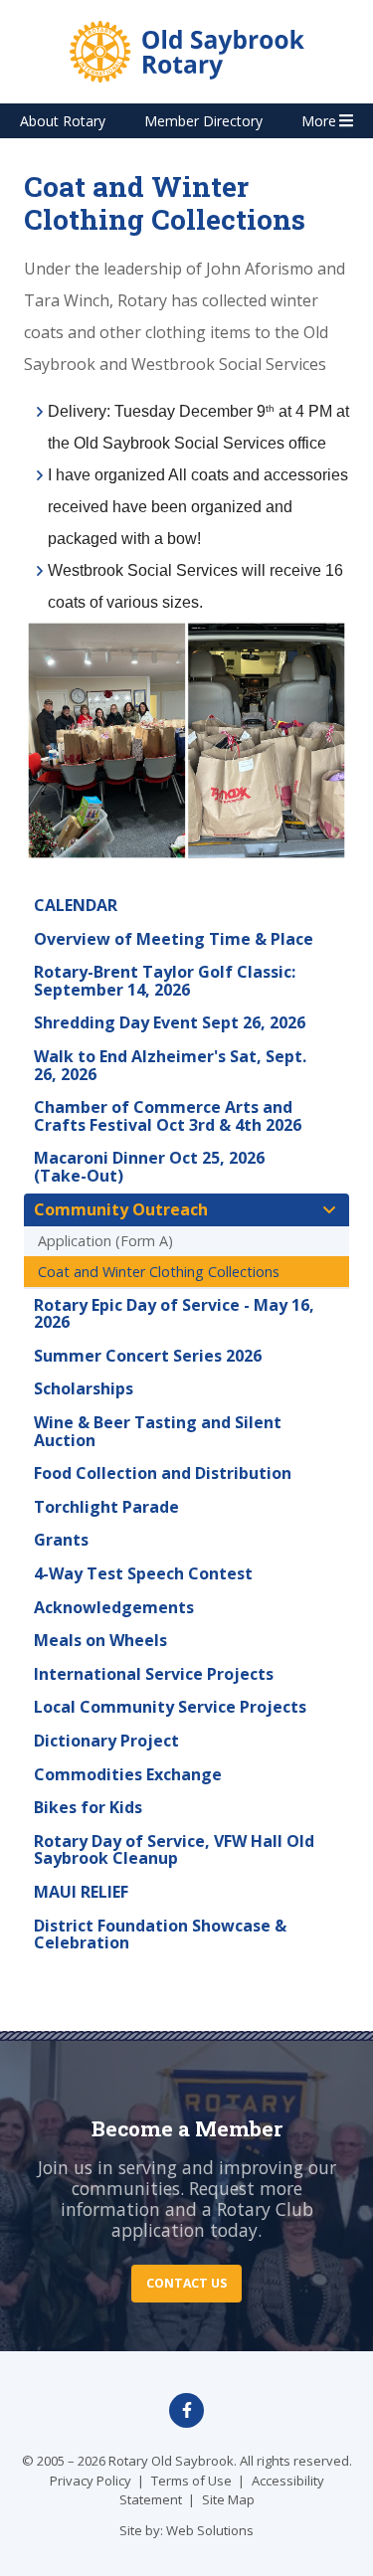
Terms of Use (191, 2481)
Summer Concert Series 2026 (148, 1356)
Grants (61, 1540)
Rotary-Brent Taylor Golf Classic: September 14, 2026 (165, 981)
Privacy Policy (91, 2481)
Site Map (228, 2499)
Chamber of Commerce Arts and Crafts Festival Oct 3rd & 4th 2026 (168, 1116)
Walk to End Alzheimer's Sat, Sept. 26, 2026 (170, 1065)
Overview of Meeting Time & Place (174, 939)
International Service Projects (154, 1674)
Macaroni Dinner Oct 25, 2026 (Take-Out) (149, 1167)
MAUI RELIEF (81, 1892)
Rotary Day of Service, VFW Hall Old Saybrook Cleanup (174, 1850)
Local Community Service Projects (170, 1707)
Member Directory (203, 121)
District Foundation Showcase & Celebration (160, 1934)
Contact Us (186, 2283)
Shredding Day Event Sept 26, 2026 (170, 1022)
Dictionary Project (106, 1741)
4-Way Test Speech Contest (143, 1573)
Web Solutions (210, 2530)
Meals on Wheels (100, 1640)
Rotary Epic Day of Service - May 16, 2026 (174, 1314)
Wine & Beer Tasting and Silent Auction (158, 1431)
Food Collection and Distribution (163, 1473)
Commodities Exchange (128, 1774)
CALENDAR (76, 905)
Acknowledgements (114, 1607)
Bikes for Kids (88, 1807)
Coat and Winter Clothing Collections (159, 1272)
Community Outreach (121, 1209)
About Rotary (63, 121)
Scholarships (84, 1388)
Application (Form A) (105, 1241)
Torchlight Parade (106, 1507)
